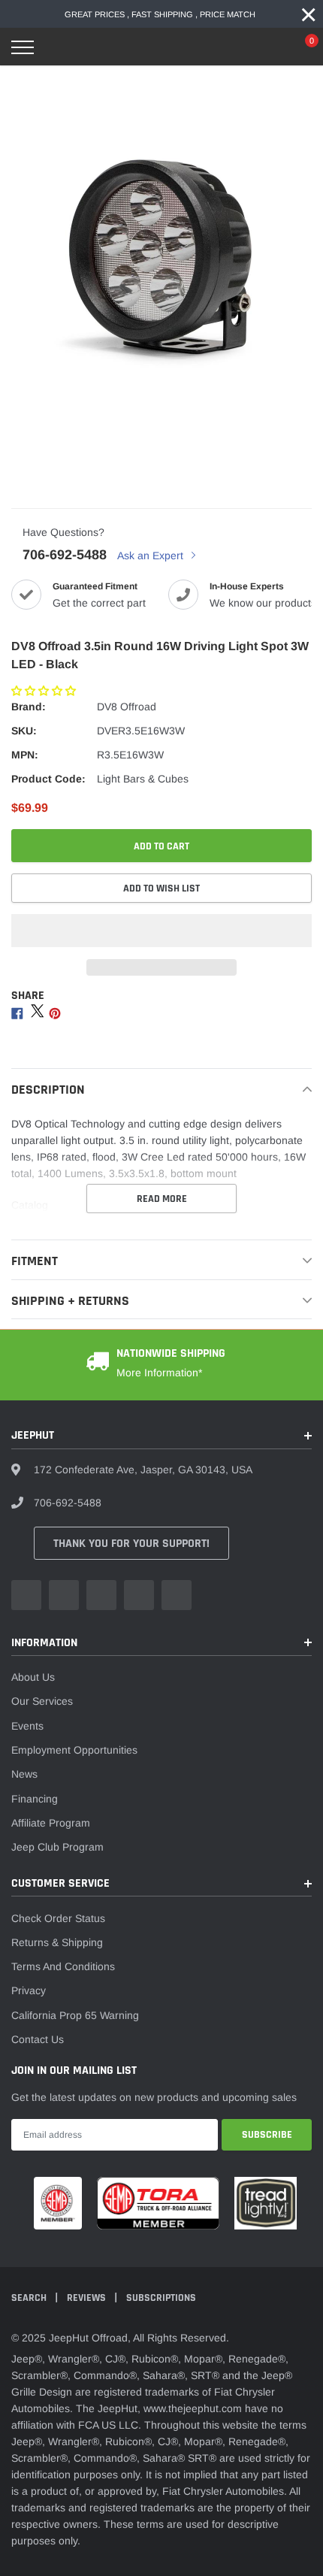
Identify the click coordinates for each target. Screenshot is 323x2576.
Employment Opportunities (74, 1750)
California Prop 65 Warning (75, 2015)
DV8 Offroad (127, 707)
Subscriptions (161, 2298)
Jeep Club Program (57, 1847)
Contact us (38, 2039)
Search (30, 2298)
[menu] (23, 47)
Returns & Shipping (57, 1942)
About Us (33, 1677)
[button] (45, 691)
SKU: (24, 731)
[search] (61, 47)
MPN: (25, 755)
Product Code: (48, 779)
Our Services (42, 1701)
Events (27, 1726)
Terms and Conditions (63, 1966)
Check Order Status (58, 1918)
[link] (26, 1595)
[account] (267, 47)
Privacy (29, 1990)
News (24, 1774)
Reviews (88, 2298)
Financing (35, 1799)
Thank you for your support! (131, 1544)
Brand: (29, 707)
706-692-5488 (65, 555)
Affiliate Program (51, 1823)
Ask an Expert (152, 555)
